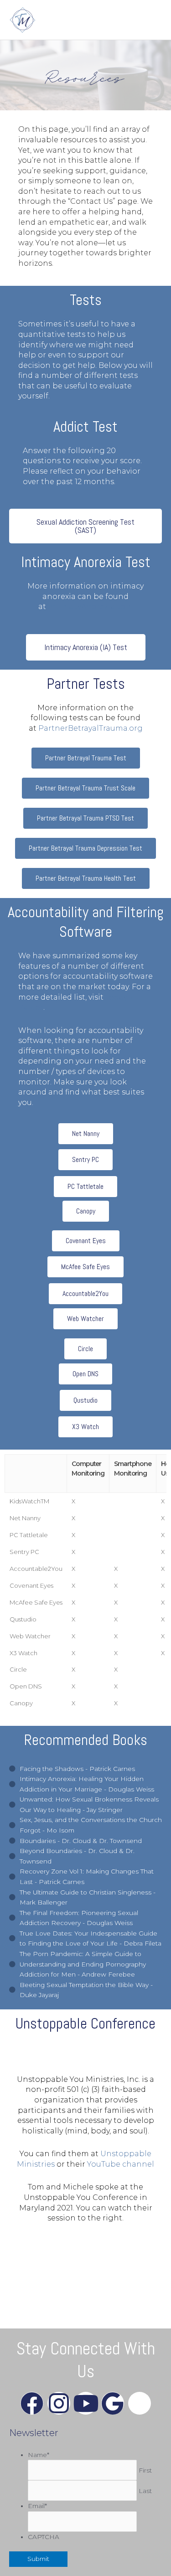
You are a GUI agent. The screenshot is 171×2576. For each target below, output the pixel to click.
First (145, 2470)
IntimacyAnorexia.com (91, 607)
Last (145, 2491)
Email (37, 2506)
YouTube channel (121, 2164)
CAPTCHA (44, 2537)
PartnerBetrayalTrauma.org (91, 728)
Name (39, 2455)
